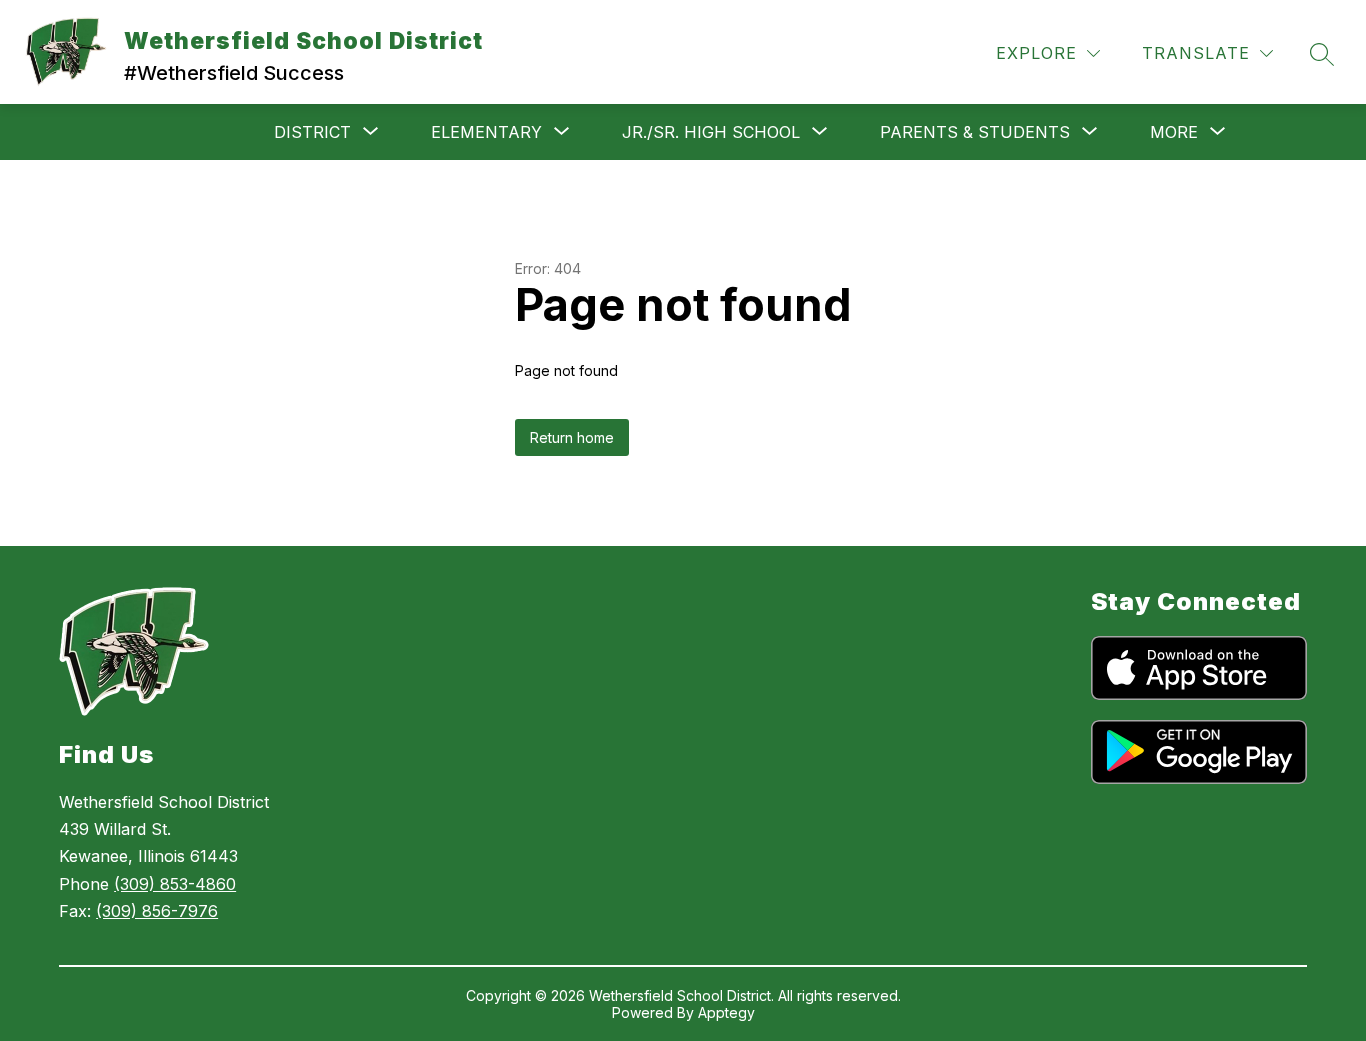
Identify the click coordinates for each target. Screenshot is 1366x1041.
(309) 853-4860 (175, 884)
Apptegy (726, 1012)
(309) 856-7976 (157, 911)
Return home (572, 437)
